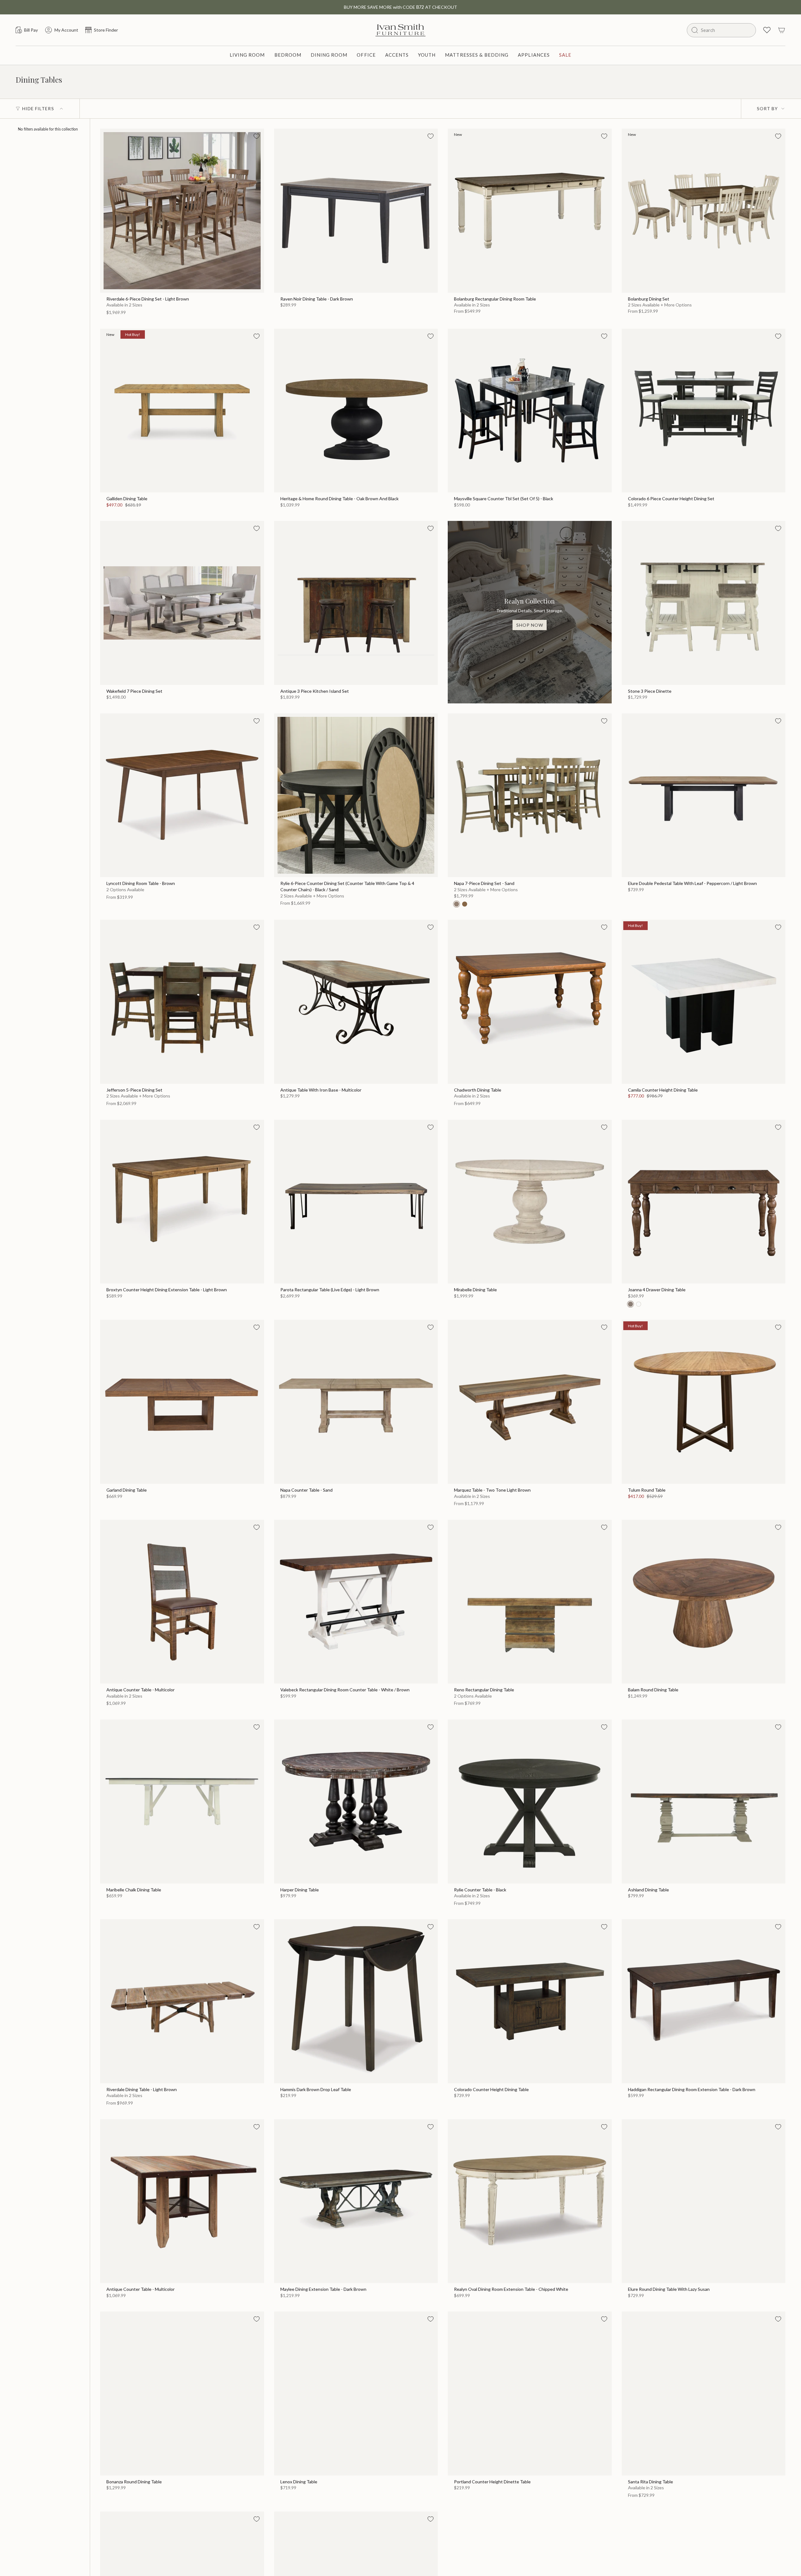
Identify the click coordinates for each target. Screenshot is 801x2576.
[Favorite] (257, 136)
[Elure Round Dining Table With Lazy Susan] (704, 2201)
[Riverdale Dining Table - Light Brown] (182, 2001)
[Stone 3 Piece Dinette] (704, 603)
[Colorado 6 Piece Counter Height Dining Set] (704, 411)
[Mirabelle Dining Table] (530, 1202)
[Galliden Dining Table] (182, 411)
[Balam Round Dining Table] (704, 1602)
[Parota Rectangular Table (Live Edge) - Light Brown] (356, 1202)
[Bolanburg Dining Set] (704, 211)
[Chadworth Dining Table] (530, 1002)
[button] (247, 55)
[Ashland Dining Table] (704, 1802)
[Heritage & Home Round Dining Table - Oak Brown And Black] (356, 411)
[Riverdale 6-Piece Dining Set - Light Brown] (182, 211)
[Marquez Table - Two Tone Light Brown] (530, 1402)
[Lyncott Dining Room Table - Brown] (182, 795)
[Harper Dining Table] (356, 1802)
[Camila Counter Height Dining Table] (704, 1002)
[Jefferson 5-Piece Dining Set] (182, 1002)
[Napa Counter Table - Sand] (356, 1402)
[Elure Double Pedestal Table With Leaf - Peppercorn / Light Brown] (704, 795)
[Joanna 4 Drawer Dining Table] (704, 1202)
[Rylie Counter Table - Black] (530, 1802)
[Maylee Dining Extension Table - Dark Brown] (356, 2201)
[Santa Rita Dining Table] (704, 2393)
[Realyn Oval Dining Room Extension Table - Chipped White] (530, 2201)
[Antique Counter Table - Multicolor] (182, 1602)
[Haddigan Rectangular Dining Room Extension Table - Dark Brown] (704, 2001)
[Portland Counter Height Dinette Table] (530, 2393)
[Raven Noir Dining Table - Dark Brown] (356, 211)
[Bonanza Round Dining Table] (182, 2393)
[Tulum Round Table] (704, 1402)
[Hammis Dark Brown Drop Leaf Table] (356, 2001)
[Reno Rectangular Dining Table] (530, 1602)
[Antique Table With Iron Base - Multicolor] (356, 1002)
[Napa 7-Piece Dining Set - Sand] (530, 795)
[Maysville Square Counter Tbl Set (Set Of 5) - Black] (530, 411)
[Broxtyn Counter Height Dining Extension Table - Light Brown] (182, 1202)
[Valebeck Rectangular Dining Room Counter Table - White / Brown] (356, 1602)
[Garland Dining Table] (182, 1402)
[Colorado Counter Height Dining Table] (530, 2001)
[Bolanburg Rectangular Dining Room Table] (530, 211)
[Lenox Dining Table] (356, 2393)
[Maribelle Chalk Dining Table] (182, 1802)
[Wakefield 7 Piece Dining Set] (182, 603)
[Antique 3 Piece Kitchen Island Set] (356, 603)
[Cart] (782, 30)
